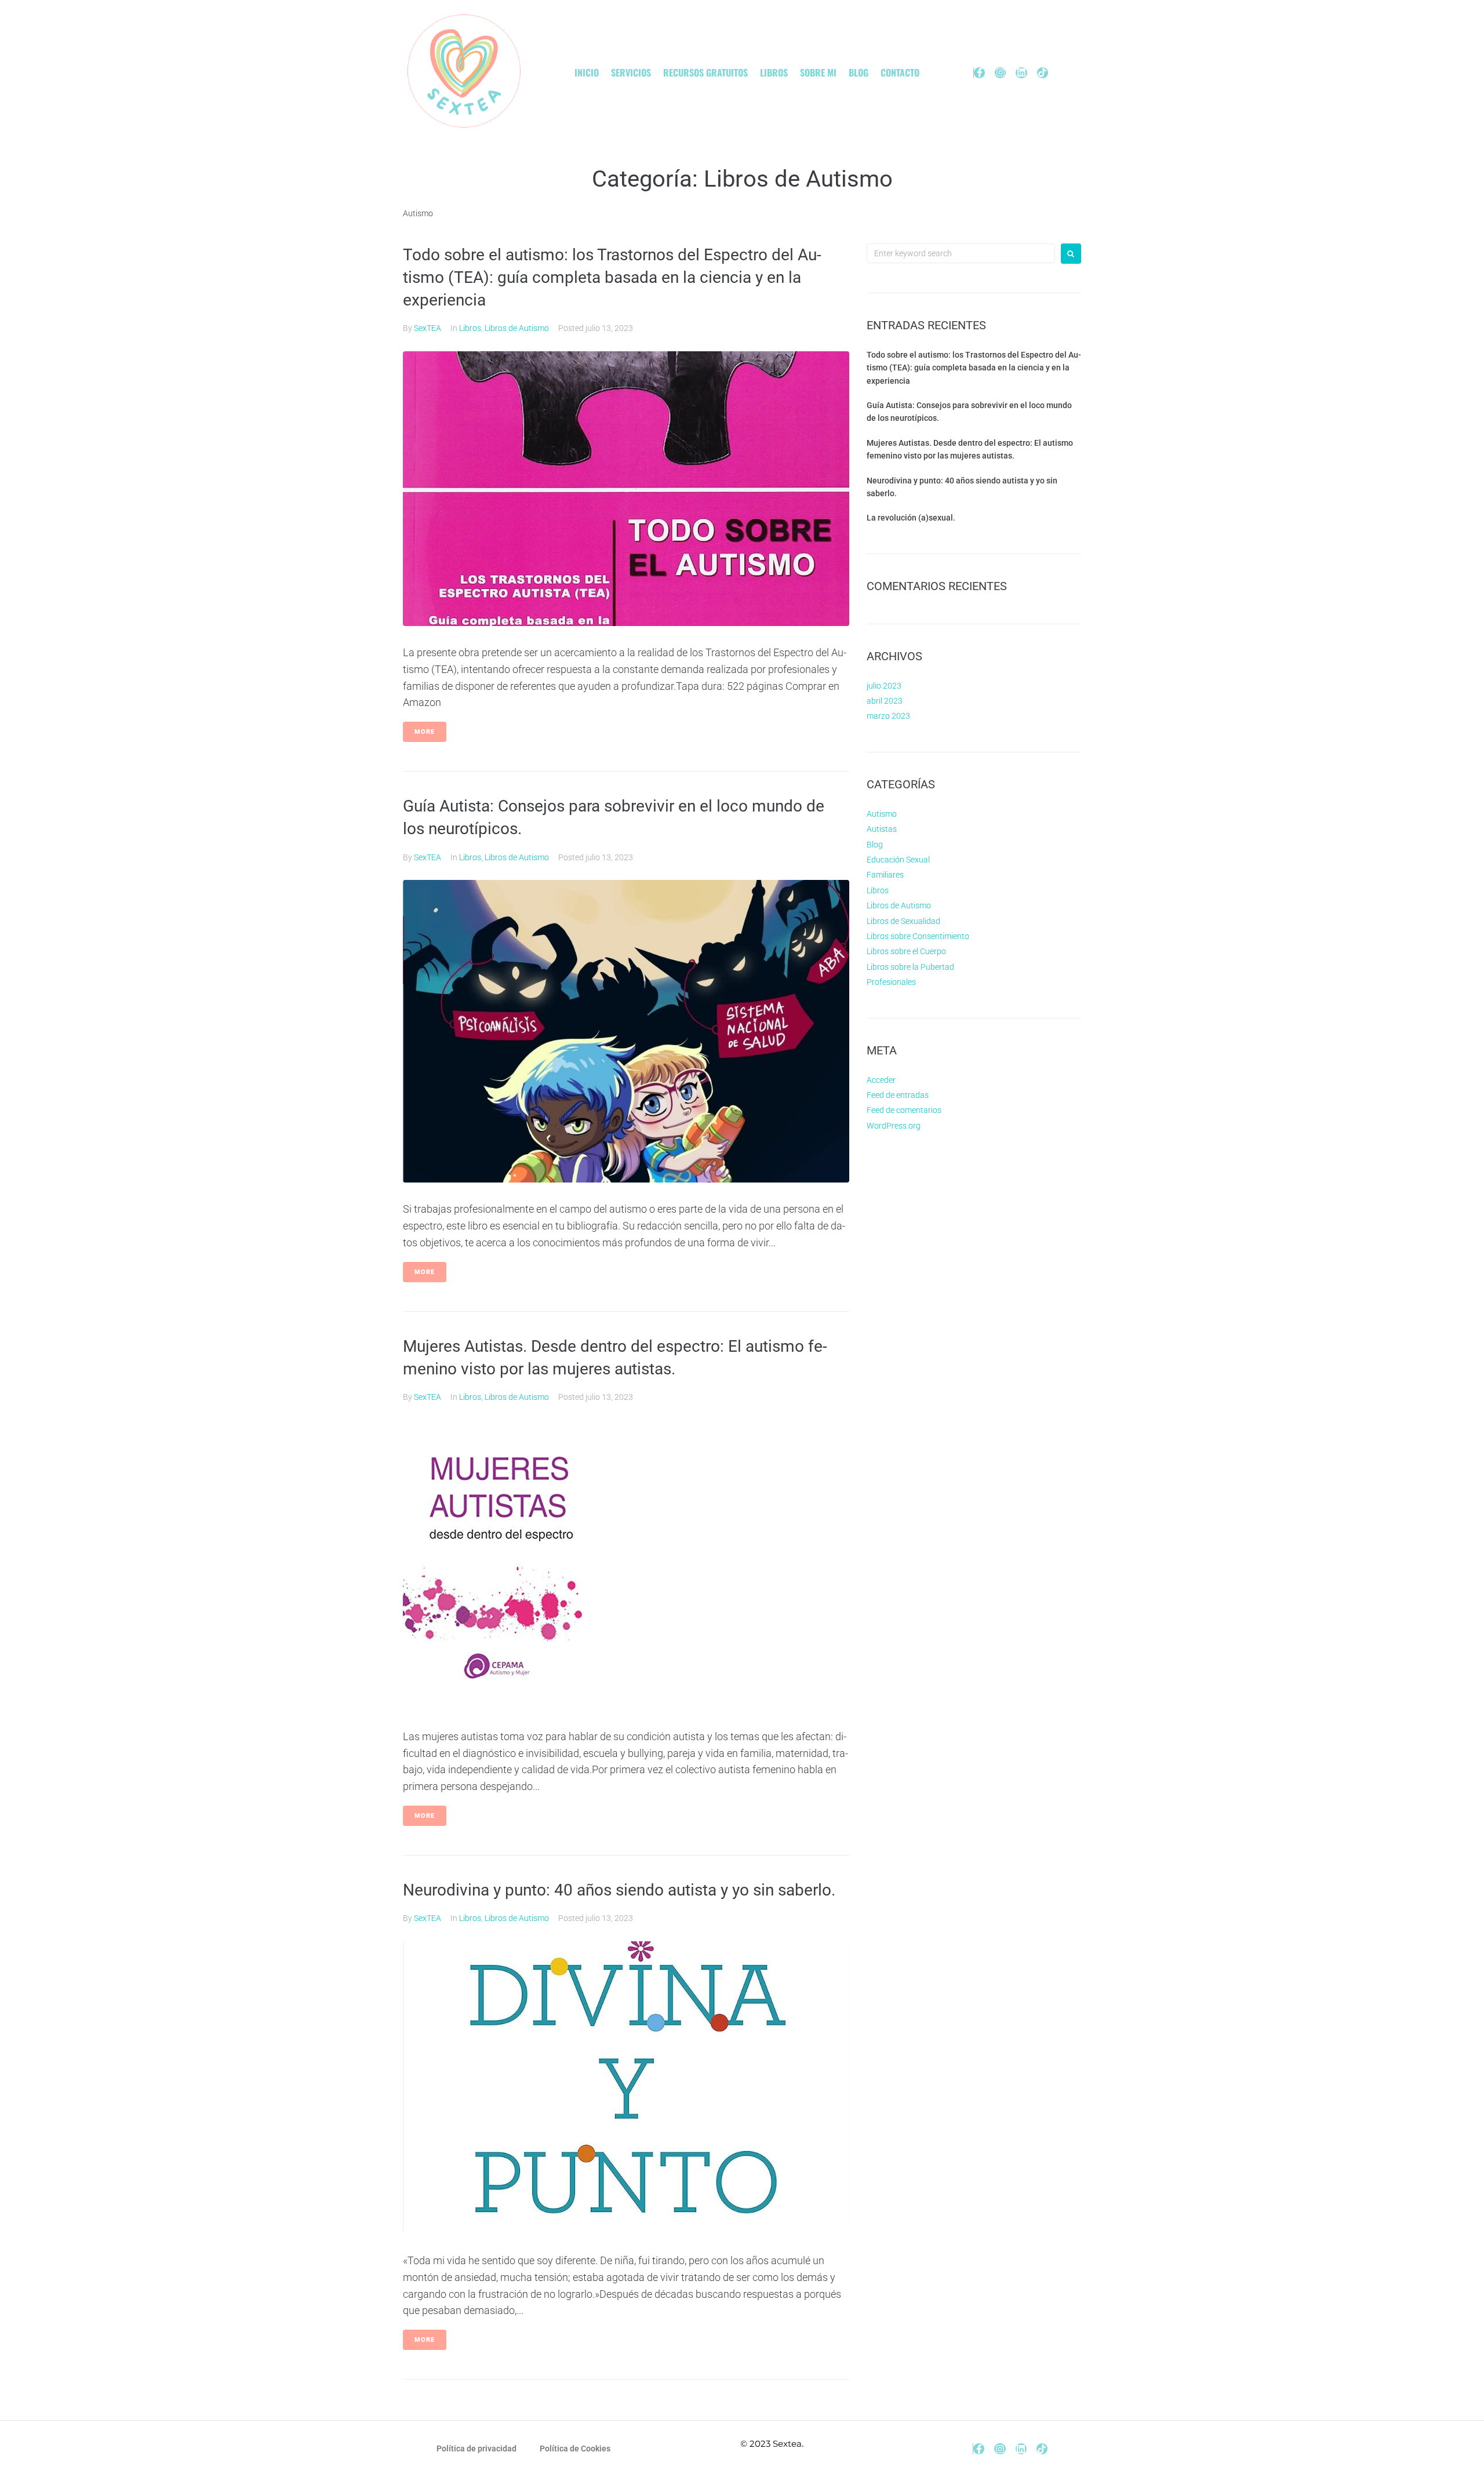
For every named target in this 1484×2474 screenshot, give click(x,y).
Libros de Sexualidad (903, 921)
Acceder (881, 1080)
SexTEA (428, 328)
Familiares (885, 875)
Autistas (882, 829)
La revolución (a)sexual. (911, 518)
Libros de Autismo (517, 328)
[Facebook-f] (979, 73)
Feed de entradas (898, 1095)
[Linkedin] (1021, 73)
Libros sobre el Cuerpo (906, 951)
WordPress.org (894, 1126)
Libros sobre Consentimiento (918, 936)
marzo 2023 (888, 716)
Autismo (882, 814)
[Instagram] (1000, 73)
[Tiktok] (1043, 73)
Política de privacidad (477, 2448)
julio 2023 (884, 686)
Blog (875, 845)
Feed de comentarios (904, 1110)
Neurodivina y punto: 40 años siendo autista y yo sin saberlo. (619, 1890)
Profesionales (891, 982)
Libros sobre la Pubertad (910, 967)
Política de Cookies (575, 2448)
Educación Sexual (898, 860)
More (425, 732)
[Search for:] (961, 253)
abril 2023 (885, 701)
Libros (470, 328)
